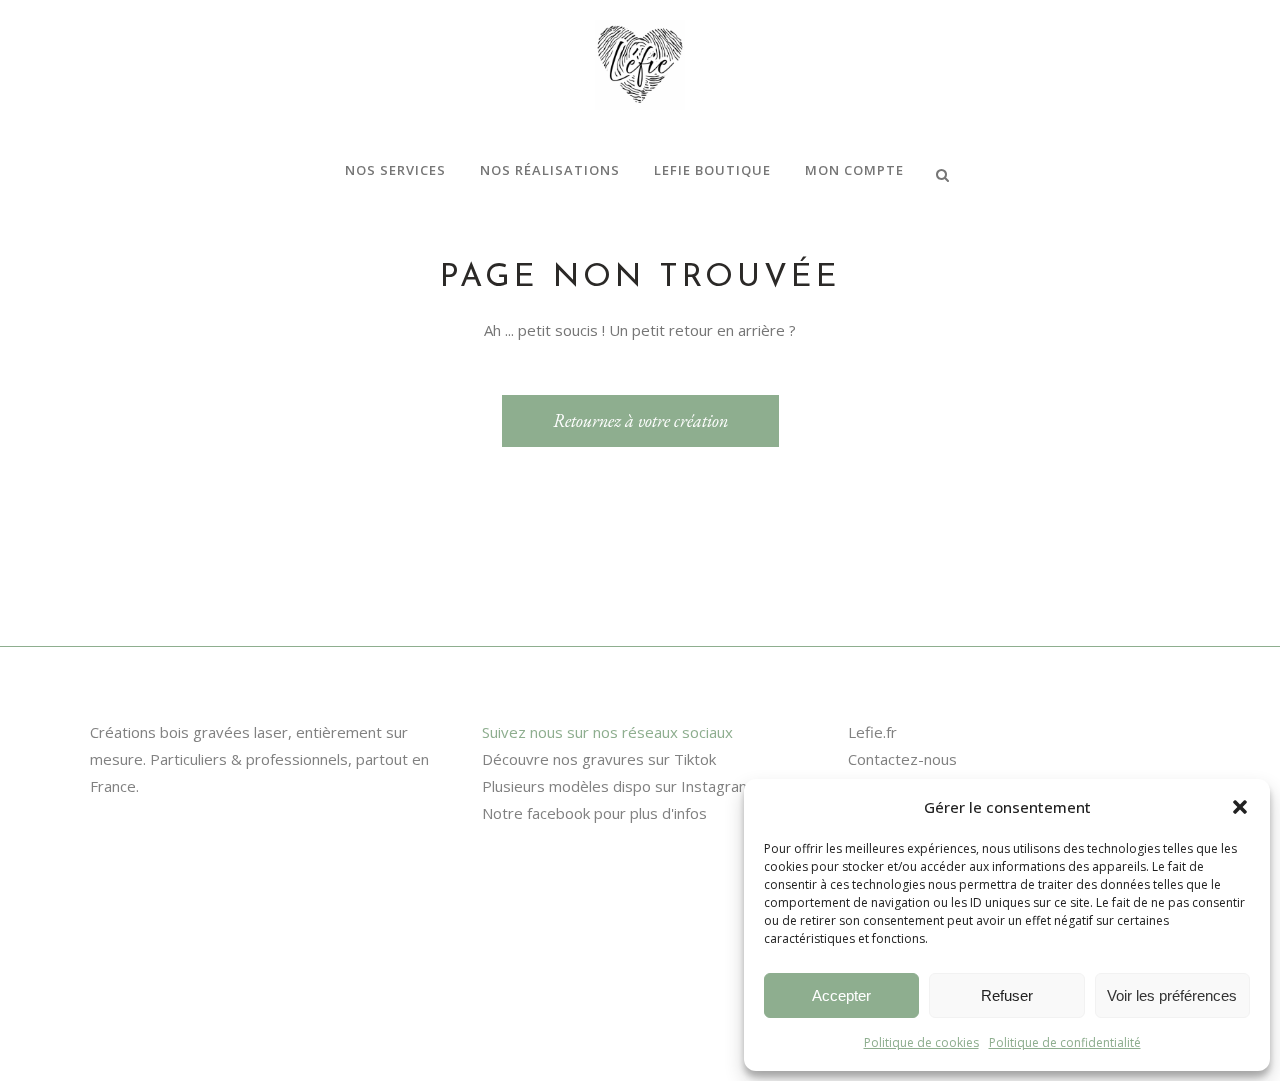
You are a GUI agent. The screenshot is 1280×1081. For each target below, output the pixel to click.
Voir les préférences (1172, 995)
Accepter (841, 995)
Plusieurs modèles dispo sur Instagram (617, 786)
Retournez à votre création (640, 420)
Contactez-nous (902, 759)
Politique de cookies (921, 1042)
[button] (1240, 807)
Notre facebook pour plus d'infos (594, 813)
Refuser (1007, 995)
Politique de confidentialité (1065, 1042)
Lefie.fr (872, 732)
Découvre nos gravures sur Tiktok (599, 759)
